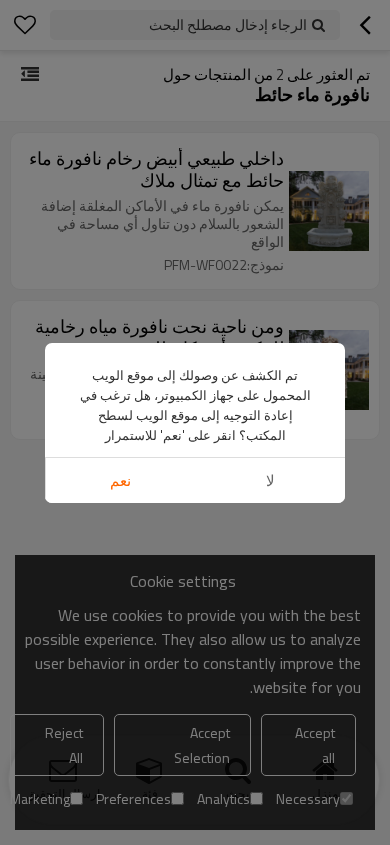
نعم (120, 480)
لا (270, 480)
